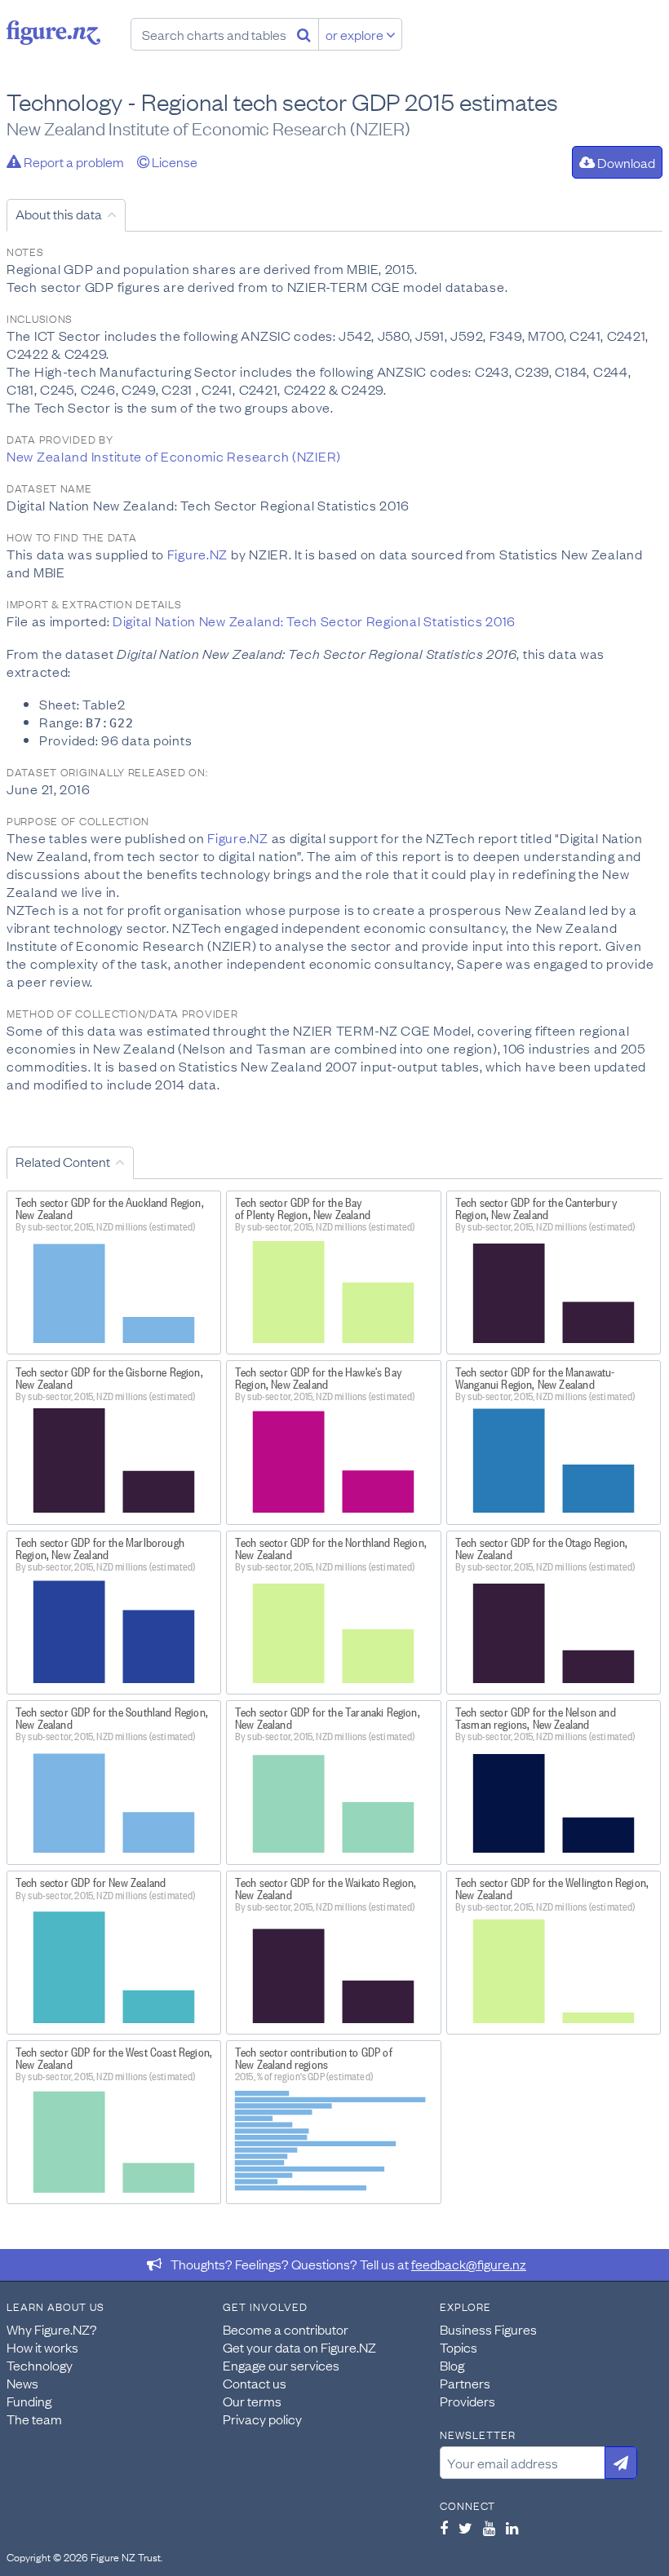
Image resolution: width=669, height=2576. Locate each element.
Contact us (255, 2383)
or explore (356, 34)
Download (625, 162)
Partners (465, 2383)
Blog (452, 2365)
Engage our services (281, 2365)
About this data (59, 214)
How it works (42, 2347)
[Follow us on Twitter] (465, 2528)
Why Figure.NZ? (52, 2329)
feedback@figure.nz (469, 2264)
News (22, 2383)
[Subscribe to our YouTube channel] (489, 2528)
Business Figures (488, 2329)
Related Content (63, 1161)
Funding (29, 2401)
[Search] (304, 34)
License (173, 161)
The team (34, 2419)
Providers (467, 2401)
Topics (459, 2347)
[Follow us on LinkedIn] (512, 2528)
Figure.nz (53, 33)
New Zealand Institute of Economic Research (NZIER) (174, 456)
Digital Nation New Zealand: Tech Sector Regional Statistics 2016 (314, 621)
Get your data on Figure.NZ (299, 2347)
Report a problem (73, 161)
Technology (40, 2365)
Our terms (252, 2401)
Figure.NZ (197, 554)
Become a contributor (286, 2329)
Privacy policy (262, 2419)
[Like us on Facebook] (444, 2528)
